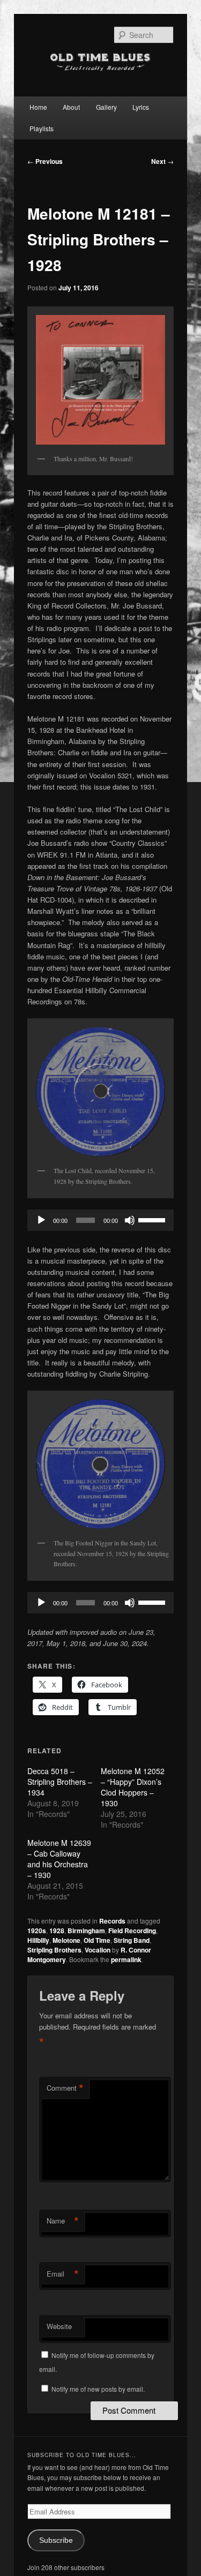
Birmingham (86, 1931)
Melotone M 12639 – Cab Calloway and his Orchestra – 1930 (59, 1859)
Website (59, 2326)
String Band (132, 1940)
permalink (126, 1959)
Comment (65, 2088)
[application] (101, 1220)
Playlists (42, 128)
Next (162, 161)
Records (112, 1921)
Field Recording (132, 1931)
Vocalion (98, 1950)
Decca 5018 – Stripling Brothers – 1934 (60, 1782)
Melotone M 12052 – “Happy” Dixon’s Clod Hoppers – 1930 (133, 1787)
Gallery (106, 107)
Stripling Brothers (54, 1950)
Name (63, 2221)
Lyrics (141, 107)
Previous (45, 161)
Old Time (97, 1940)
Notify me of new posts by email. (98, 2389)
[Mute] (130, 1220)
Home (38, 107)
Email (63, 2274)
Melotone (66, 1940)
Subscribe (56, 2540)
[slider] (153, 1219)
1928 (57, 1931)
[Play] (41, 1220)
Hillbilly (38, 1940)
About (71, 107)
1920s (37, 1931)
